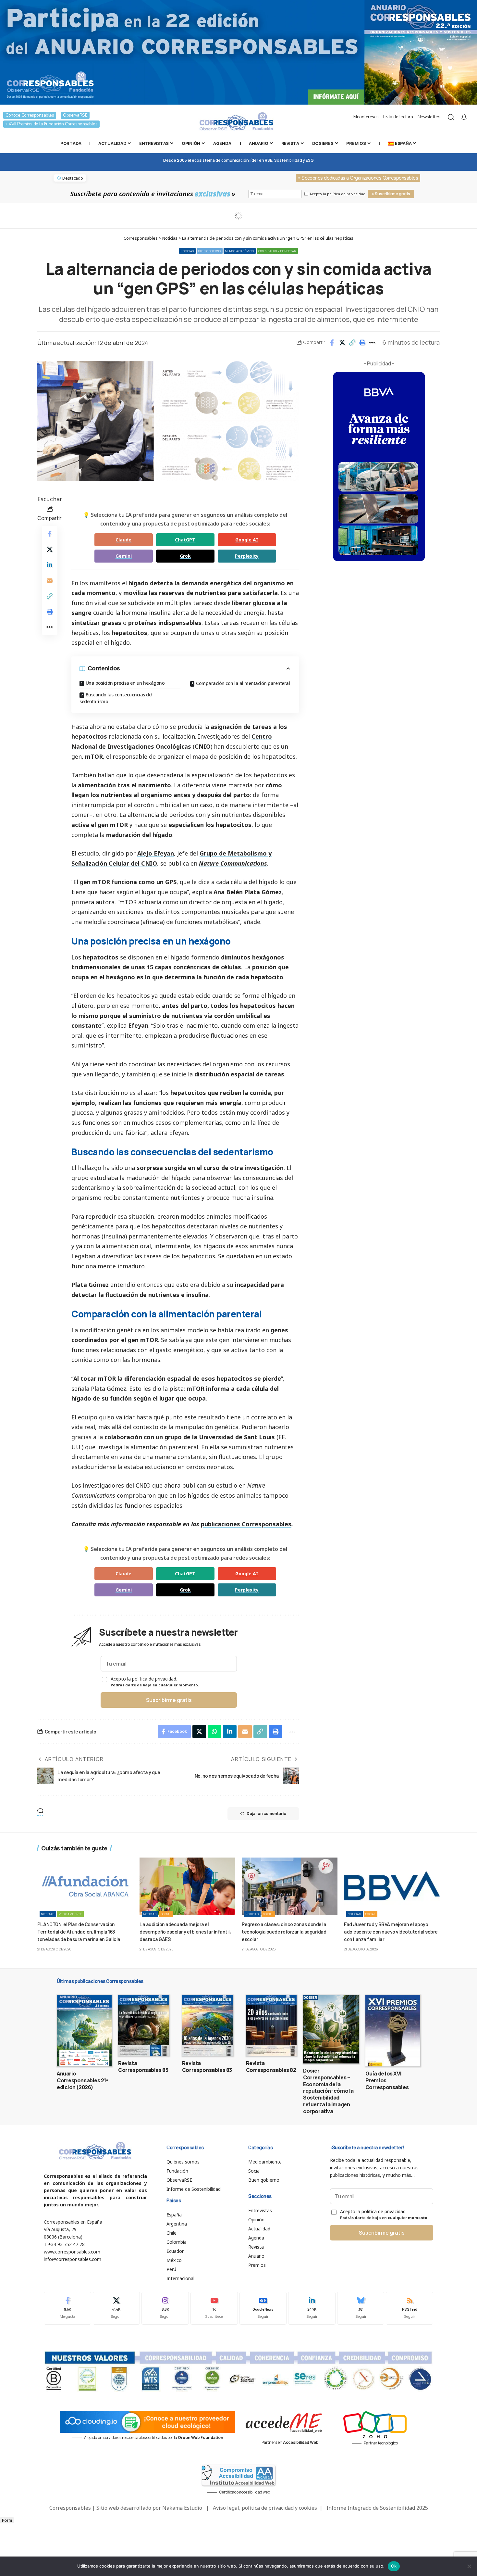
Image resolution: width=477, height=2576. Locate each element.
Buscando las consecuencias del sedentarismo (116, 698)
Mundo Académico (240, 251)
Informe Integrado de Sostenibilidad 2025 (377, 2508)
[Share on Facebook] (332, 343)
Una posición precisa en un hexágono (125, 683)
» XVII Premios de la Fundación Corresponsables (51, 124)
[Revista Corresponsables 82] (271, 2025)
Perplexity (247, 556)
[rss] (410, 2308)
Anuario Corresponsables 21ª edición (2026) (82, 2080)
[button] (352, 343)
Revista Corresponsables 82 (271, 2067)
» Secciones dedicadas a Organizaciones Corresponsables (358, 178)
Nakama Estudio (182, 2508)
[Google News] (263, 2308)
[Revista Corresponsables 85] (144, 2025)
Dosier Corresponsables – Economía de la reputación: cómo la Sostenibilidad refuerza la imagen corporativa (328, 2091)
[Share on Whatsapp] (214, 1732)
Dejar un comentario (266, 1814)
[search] (451, 117)
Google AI (247, 540)
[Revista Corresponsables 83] (208, 2025)
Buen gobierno (210, 251)
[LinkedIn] (312, 2308)
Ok (394, 2566)
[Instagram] (165, 2308)
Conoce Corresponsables (30, 115)
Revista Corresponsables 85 (143, 2067)
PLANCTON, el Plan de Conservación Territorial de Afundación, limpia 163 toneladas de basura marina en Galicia (79, 1931)
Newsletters (430, 117)
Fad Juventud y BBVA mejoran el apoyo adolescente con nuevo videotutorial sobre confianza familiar (391, 1931)
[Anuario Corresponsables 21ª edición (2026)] (84, 2031)
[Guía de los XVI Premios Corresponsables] (393, 2031)
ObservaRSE (75, 115)
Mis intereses (366, 117)
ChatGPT (185, 540)
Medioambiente (70, 1914)
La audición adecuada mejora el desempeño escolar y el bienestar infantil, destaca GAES (185, 1931)
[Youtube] (214, 2308)
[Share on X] (342, 343)
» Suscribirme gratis (391, 194)
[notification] (464, 117)
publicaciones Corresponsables (246, 1524)
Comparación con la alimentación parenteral (243, 683)
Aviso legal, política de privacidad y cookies (265, 2508)
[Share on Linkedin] (50, 565)
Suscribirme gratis (169, 1700)
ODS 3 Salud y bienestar (277, 251)
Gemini (124, 556)
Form (7, 2520)
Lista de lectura (398, 117)
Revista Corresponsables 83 (207, 2067)
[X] (116, 2308)
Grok (185, 556)
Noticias (187, 251)
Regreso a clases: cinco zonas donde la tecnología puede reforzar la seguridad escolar (284, 1931)
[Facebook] (67, 2308)
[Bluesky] (361, 2308)
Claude (123, 540)
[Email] (50, 580)
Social (166, 1914)
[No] (469, 2566)
